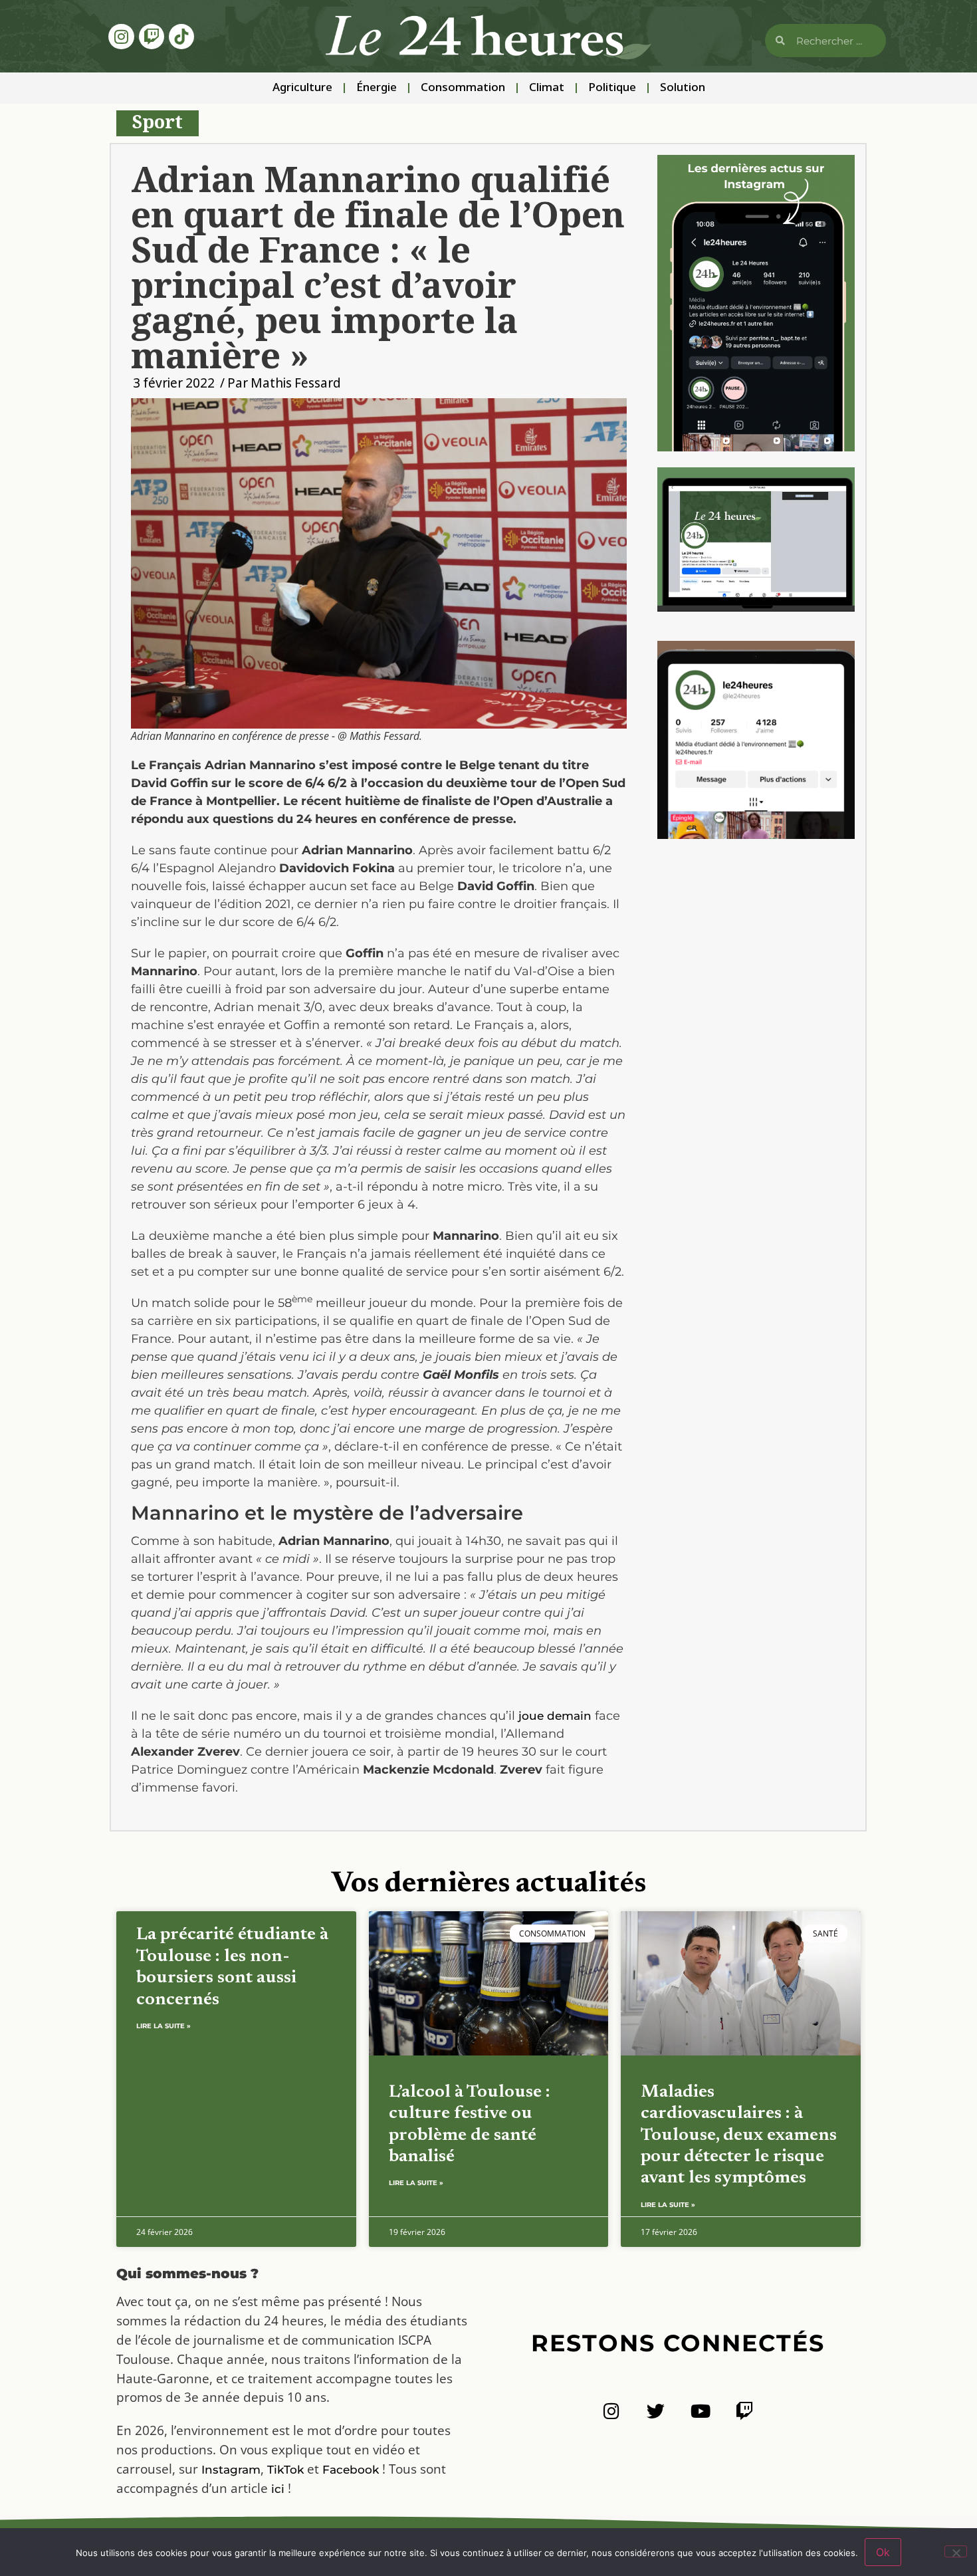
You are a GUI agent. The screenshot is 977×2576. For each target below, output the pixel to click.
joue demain (555, 1716)
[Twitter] (656, 2411)
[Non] (956, 2551)
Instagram (231, 2470)
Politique (612, 88)
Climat (547, 88)
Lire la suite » (163, 2026)
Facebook (351, 2470)
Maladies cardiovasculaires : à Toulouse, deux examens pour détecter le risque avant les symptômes (739, 2136)
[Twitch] (152, 37)
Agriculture (302, 88)
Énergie (377, 88)
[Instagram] (121, 37)
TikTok (285, 2470)
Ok (883, 2552)
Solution (683, 88)
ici (278, 2489)
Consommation (463, 88)
